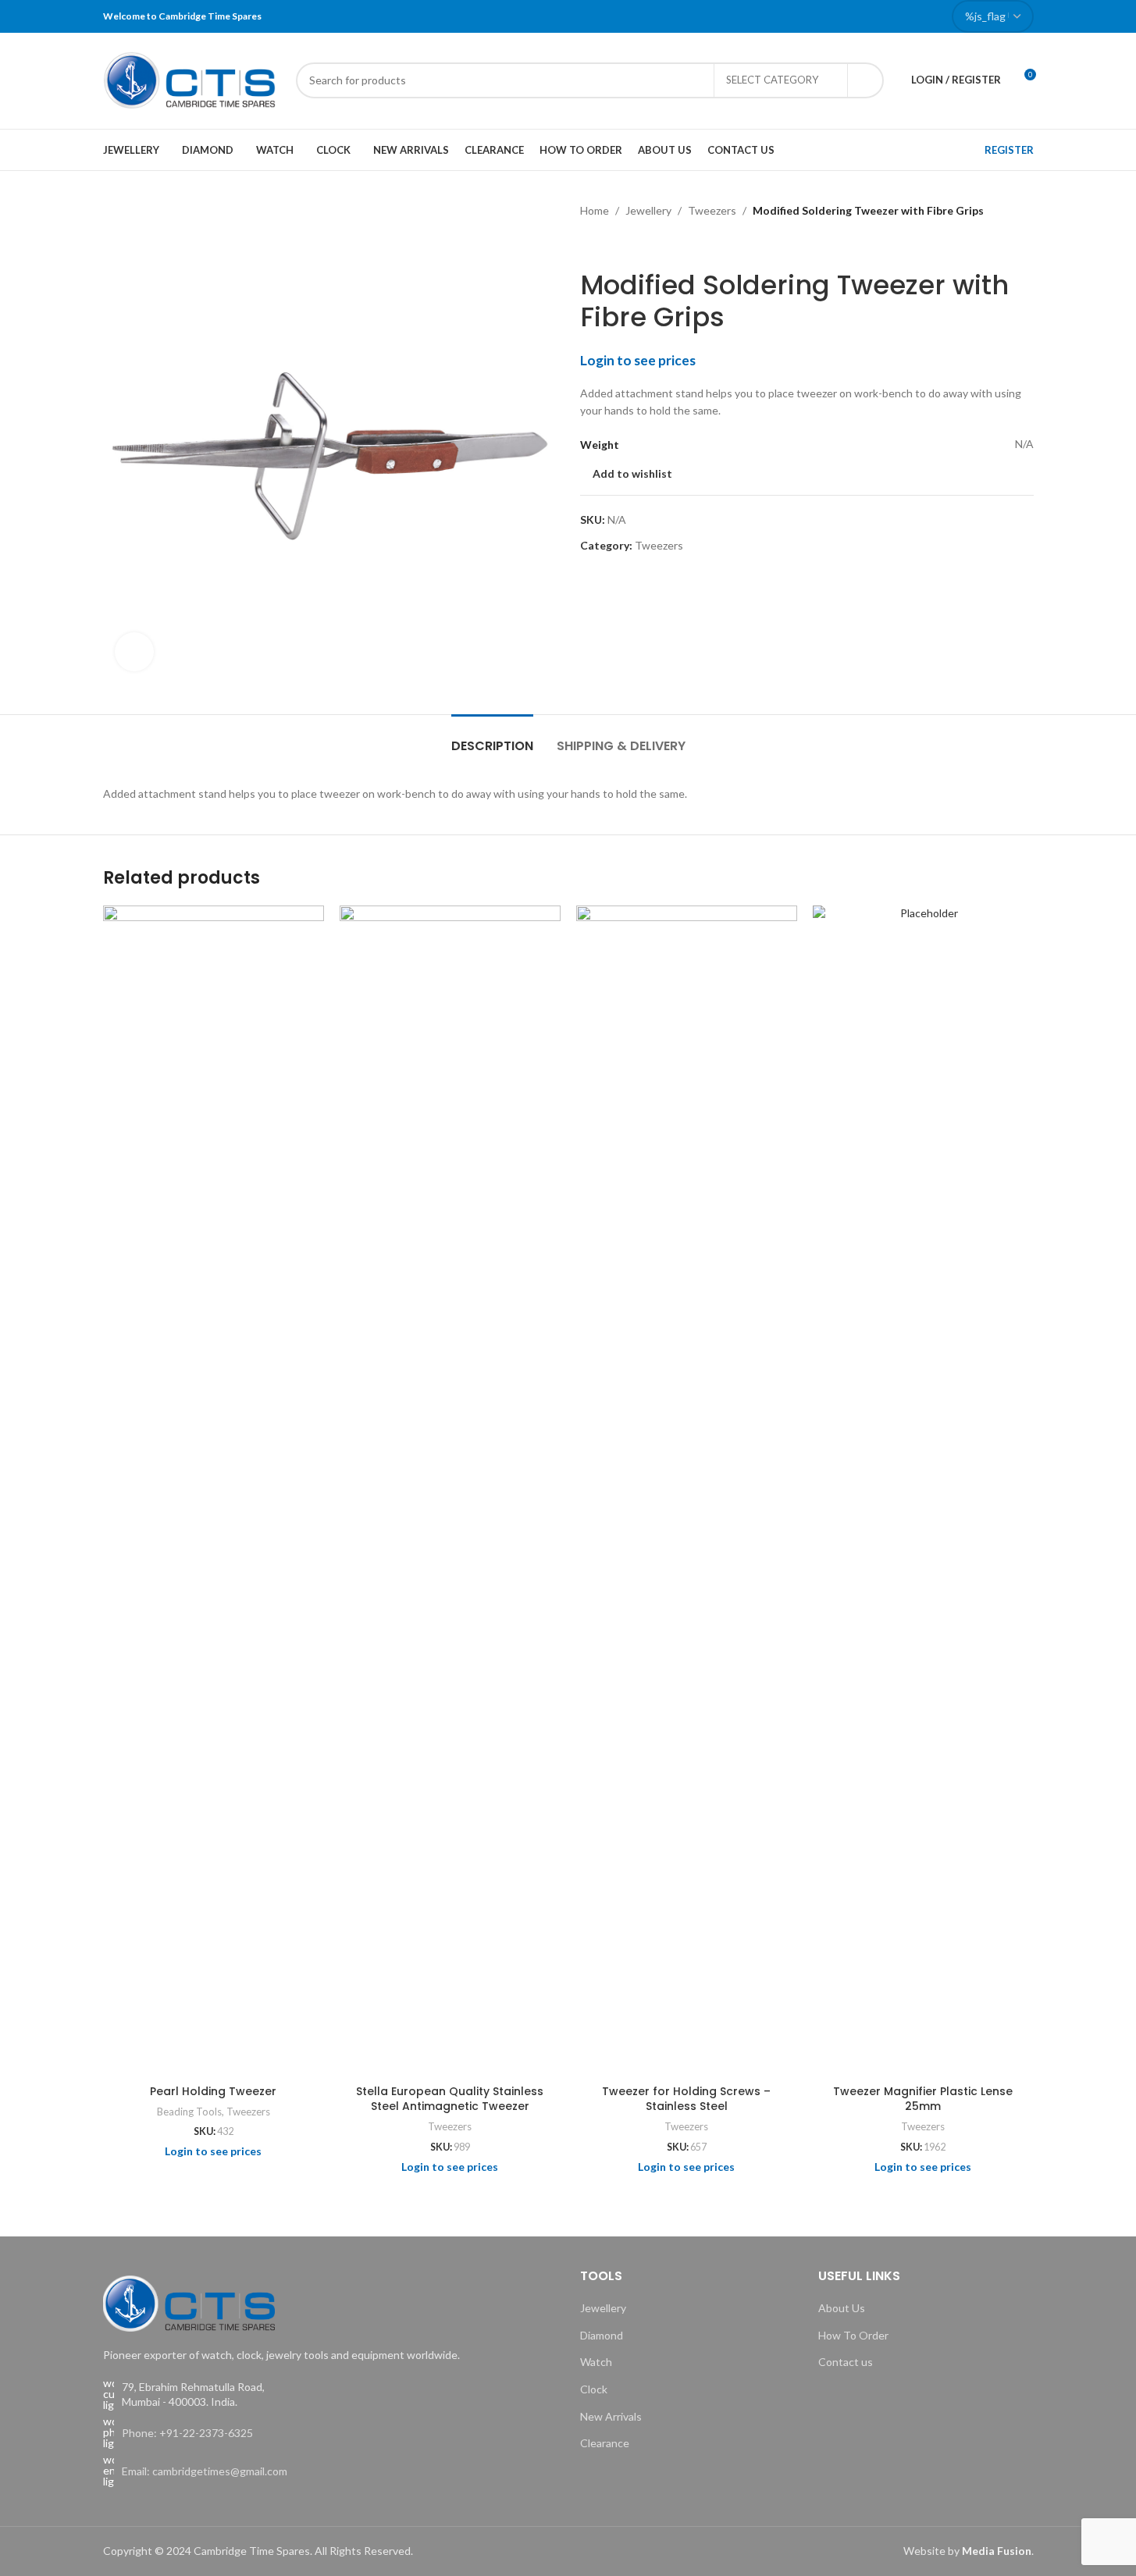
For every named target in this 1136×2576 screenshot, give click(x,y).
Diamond (602, 2335)
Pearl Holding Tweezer (213, 2091)
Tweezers (712, 210)
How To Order (853, 2335)
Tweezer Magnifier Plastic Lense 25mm (923, 2099)
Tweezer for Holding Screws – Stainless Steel (686, 2099)
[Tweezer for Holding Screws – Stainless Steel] (687, 1491)
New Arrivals (611, 2416)
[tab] (492, 738)
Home (595, 210)
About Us (842, 2308)
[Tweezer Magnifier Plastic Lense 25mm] (923, 1491)
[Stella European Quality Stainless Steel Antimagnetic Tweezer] (450, 1491)
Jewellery (648, 210)
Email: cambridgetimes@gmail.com (205, 2471)
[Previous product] (589, 244)
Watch (596, 2362)
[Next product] (627, 244)
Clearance (605, 2443)
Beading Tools (189, 2112)
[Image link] (189, 2302)
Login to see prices (638, 360)
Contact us (846, 2362)
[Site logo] (192, 78)
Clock (594, 2389)
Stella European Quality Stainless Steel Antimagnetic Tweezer (450, 2099)
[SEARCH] (866, 80)
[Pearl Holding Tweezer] (214, 1491)
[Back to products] (608, 244)
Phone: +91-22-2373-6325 (187, 2433)
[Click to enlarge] (134, 652)
